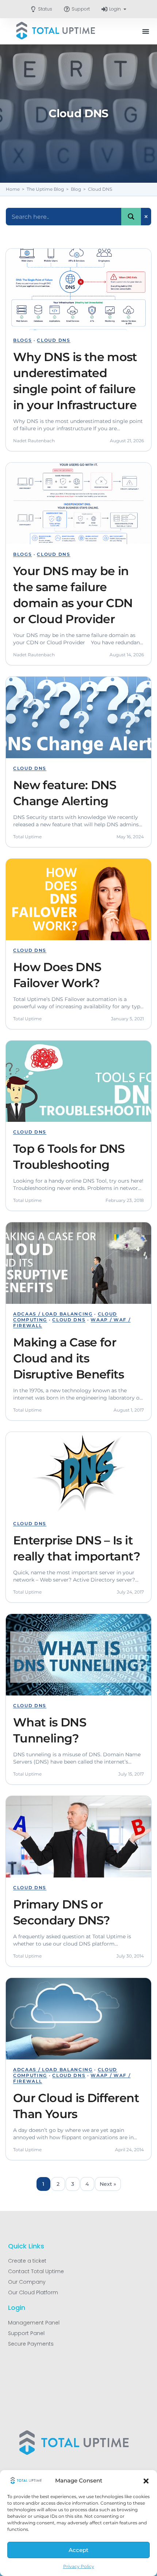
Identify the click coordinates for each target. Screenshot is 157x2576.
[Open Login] (125, 9)
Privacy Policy (79, 2566)
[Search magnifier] (131, 217)
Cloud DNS (53, 340)
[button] (146, 2481)
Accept (78, 2550)
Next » (108, 2184)
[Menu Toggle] (146, 31)
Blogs (22, 340)
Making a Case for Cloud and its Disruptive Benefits (69, 1358)
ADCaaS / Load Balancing (53, 1314)
